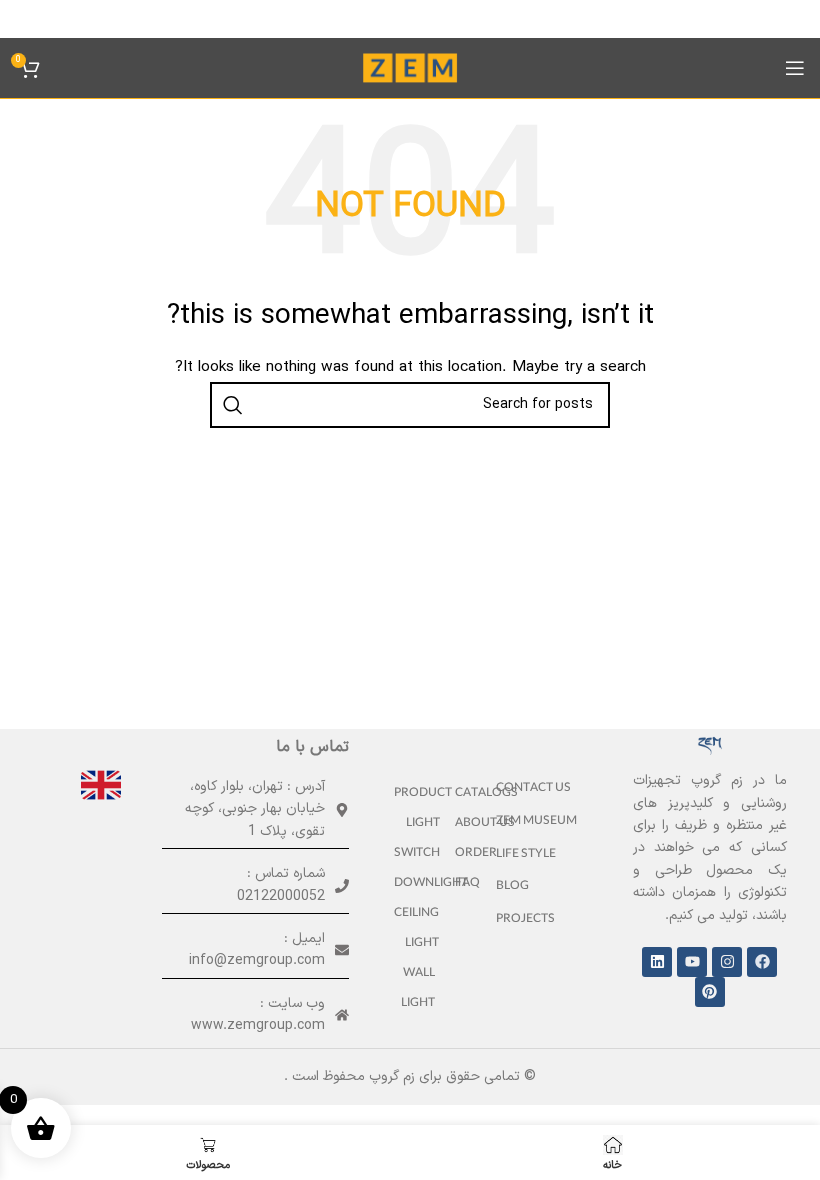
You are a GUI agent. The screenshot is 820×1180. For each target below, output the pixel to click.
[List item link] (541, 789)
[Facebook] (762, 962)
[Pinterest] (710, 992)
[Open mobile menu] (795, 68)
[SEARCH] (233, 405)
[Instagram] (727, 962)
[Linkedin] (657, 962)
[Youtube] (692, 962)
